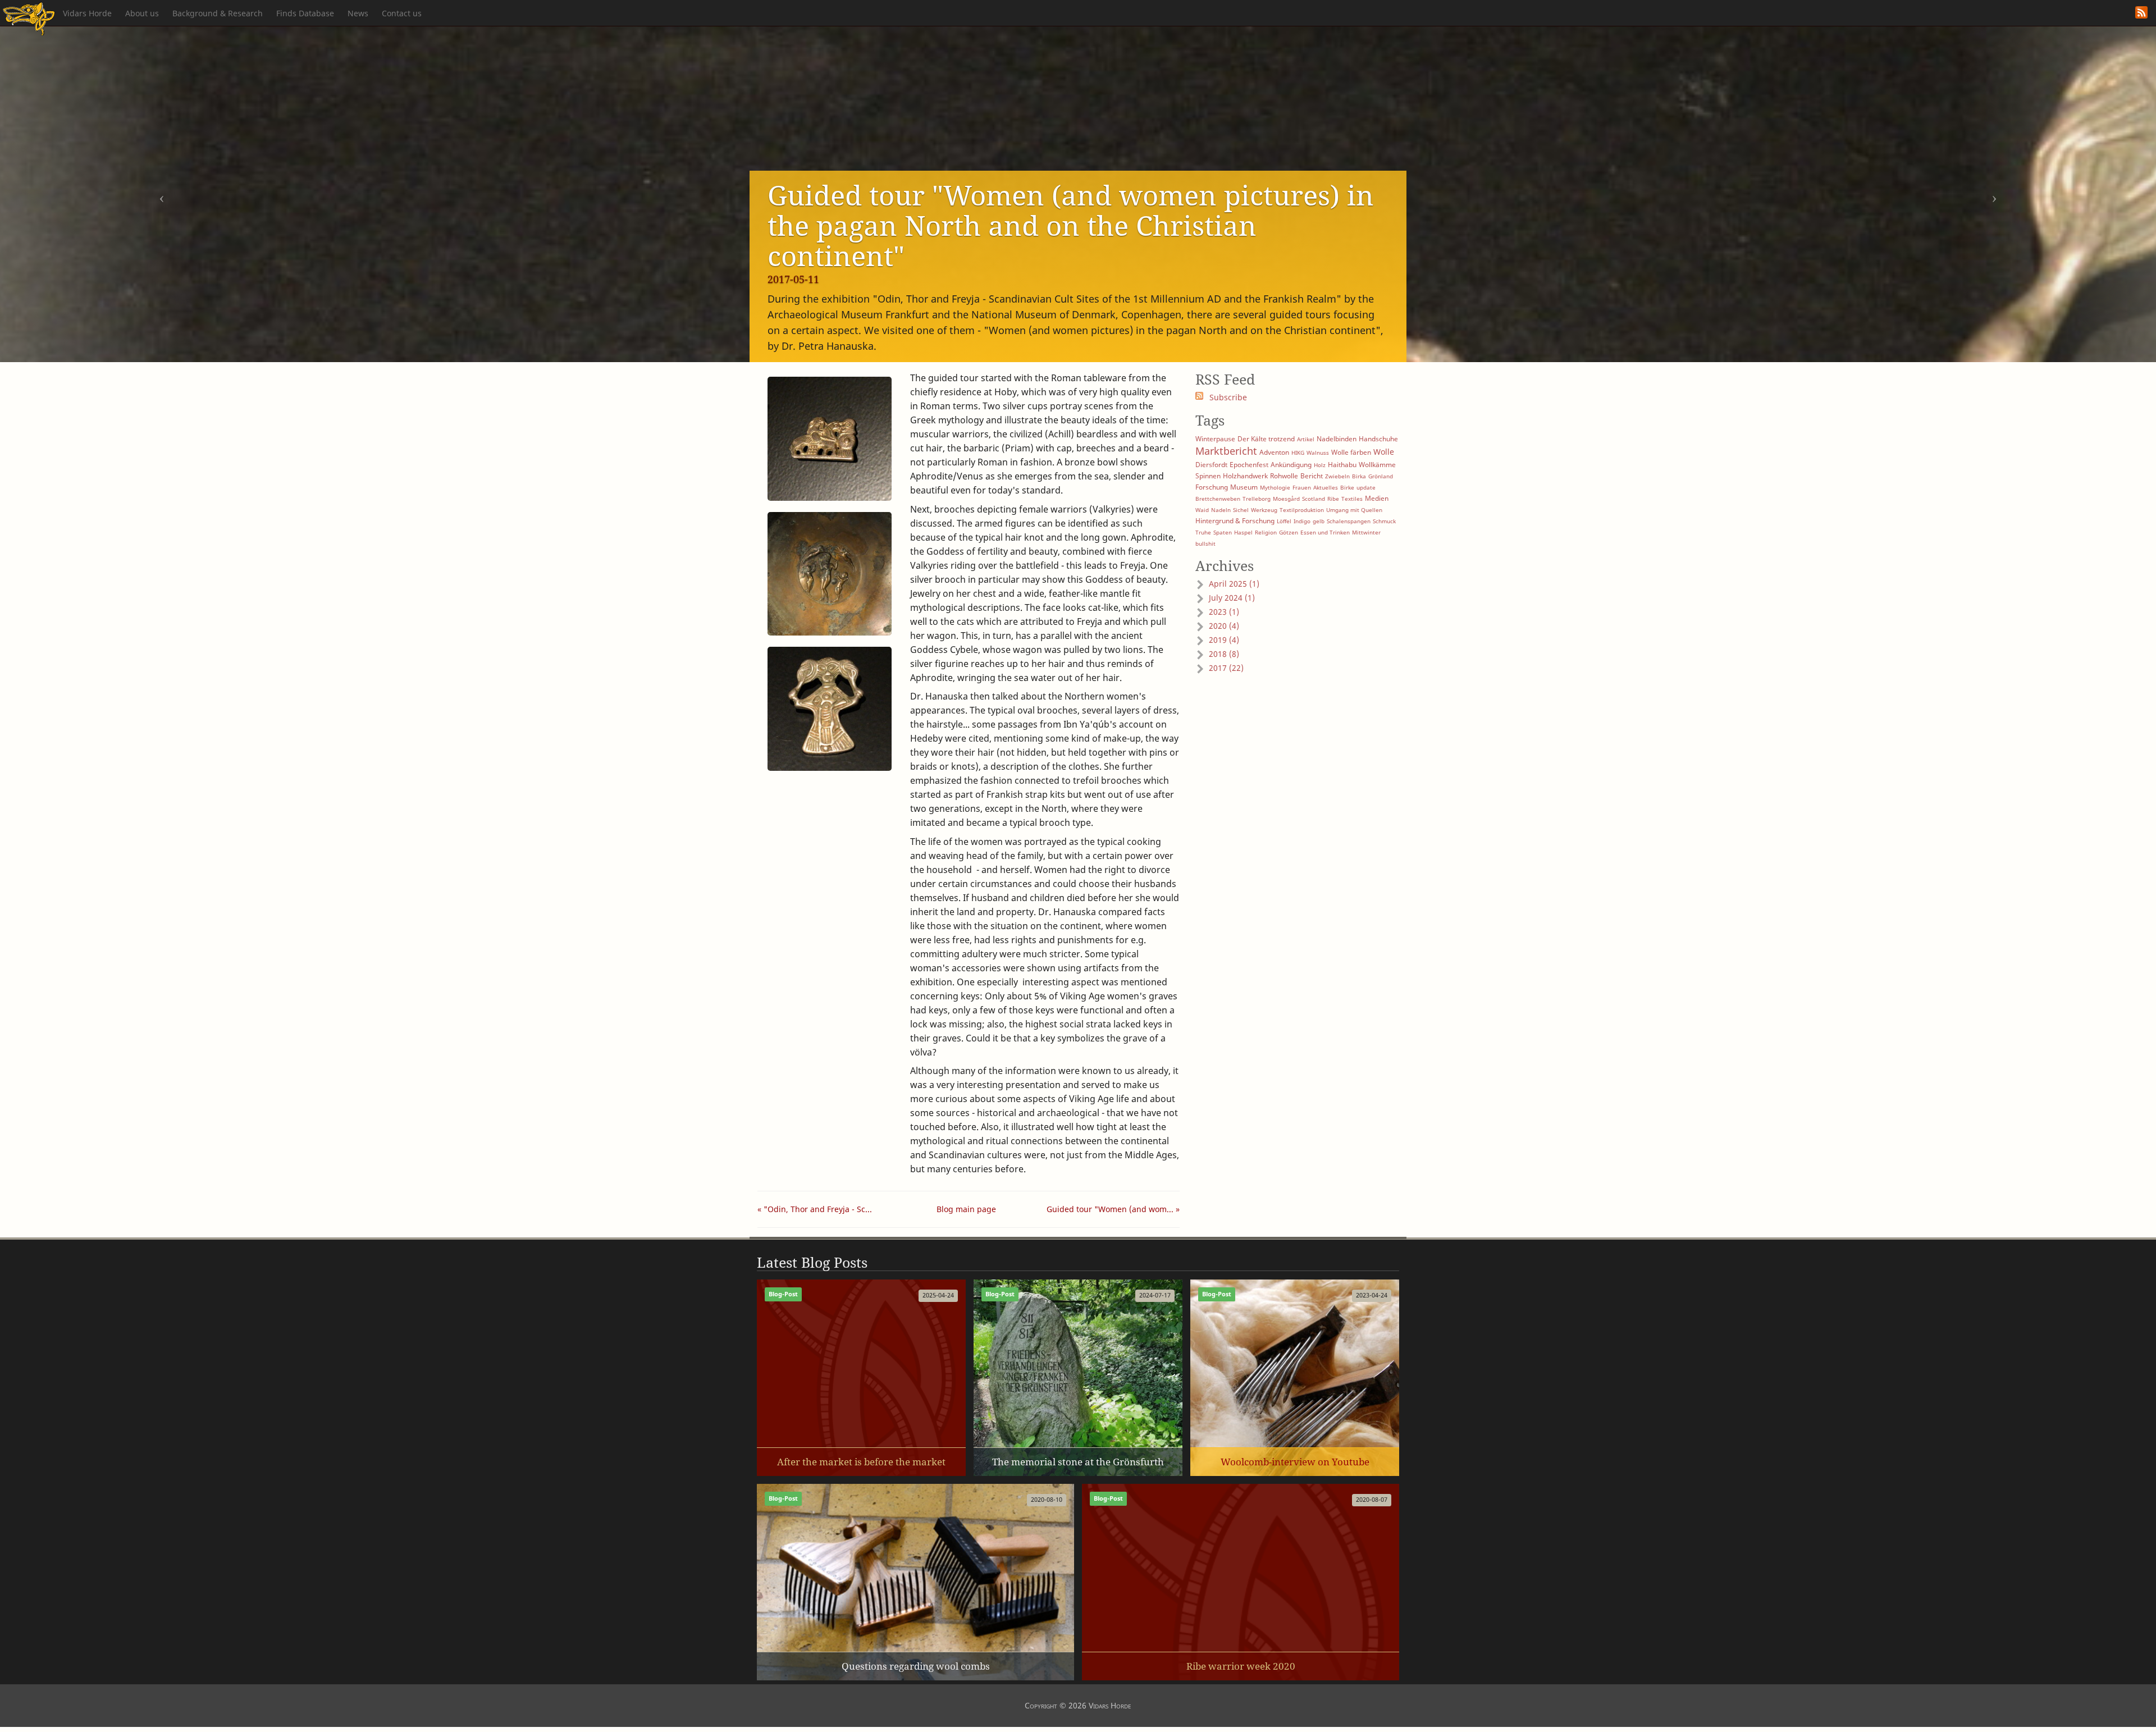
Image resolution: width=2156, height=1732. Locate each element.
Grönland (1381, 476)
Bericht (1312, 476)
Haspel (1243, 532)
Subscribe (1228, 397)
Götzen (1289, 532)
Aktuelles (1326, 487)
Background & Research (218, 13)
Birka (1359, 476)
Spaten (1223, 532)
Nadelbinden (1337, 439)
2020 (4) (1224, 626)
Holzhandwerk (1245, 476)
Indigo (1302, 521)
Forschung (1212, 487)
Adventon (1274, 452)
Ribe (1333, 499)
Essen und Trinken (1325, 532)
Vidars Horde (87, 13)
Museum (1244, 487)
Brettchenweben (1218, 499)
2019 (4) (1224, 640)
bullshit (1205, 543)
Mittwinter (1366, 532)
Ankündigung (1291, 465)
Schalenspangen (1349, 521)
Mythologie (1275, 487)
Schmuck (1384, 521)
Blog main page (966, 1209)
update (1366, 487)
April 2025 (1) (1234, 584)
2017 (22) (1226, 668)
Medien (1377, 498)
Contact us (402, 13)
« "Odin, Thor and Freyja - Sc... (815, 1209)
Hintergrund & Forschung (1235, 521)
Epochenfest (1249, 465)
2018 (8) (1224, 654)
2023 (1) (1224, 612)
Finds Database (305, 13)
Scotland (1314, 499)
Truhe (1203, 532)
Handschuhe (1378, 439)
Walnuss (1318, 453)
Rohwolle (1284, 476)
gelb (1319, 521)
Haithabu (1342, 465)
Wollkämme (1377, 465)
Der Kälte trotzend (1266, 439)
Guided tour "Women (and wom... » (1113, 1209)
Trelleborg (1257, 499)
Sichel (1241, 510)
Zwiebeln (1337, 476)
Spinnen (1208, 476)
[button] (162, 194)
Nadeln (1221, 510)
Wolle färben (1351, 452)
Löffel (1284, 521)
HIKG (1298, 453)
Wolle (1384, 452)
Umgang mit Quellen (1354, 510)
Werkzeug (1264, 510)
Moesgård (1286, 499)
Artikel (1306, 439)
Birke (1347, 487)
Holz (1320, 465)
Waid (1202, 510)
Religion (1266, 532)
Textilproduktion (1302, 510)
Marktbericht (1226, 451)
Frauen (1302, 487)
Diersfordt (1211, 465)
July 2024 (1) (1232, 598)
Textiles (1352, 499)
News (358, 13)
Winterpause (1215, 439)
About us (142, 13)
